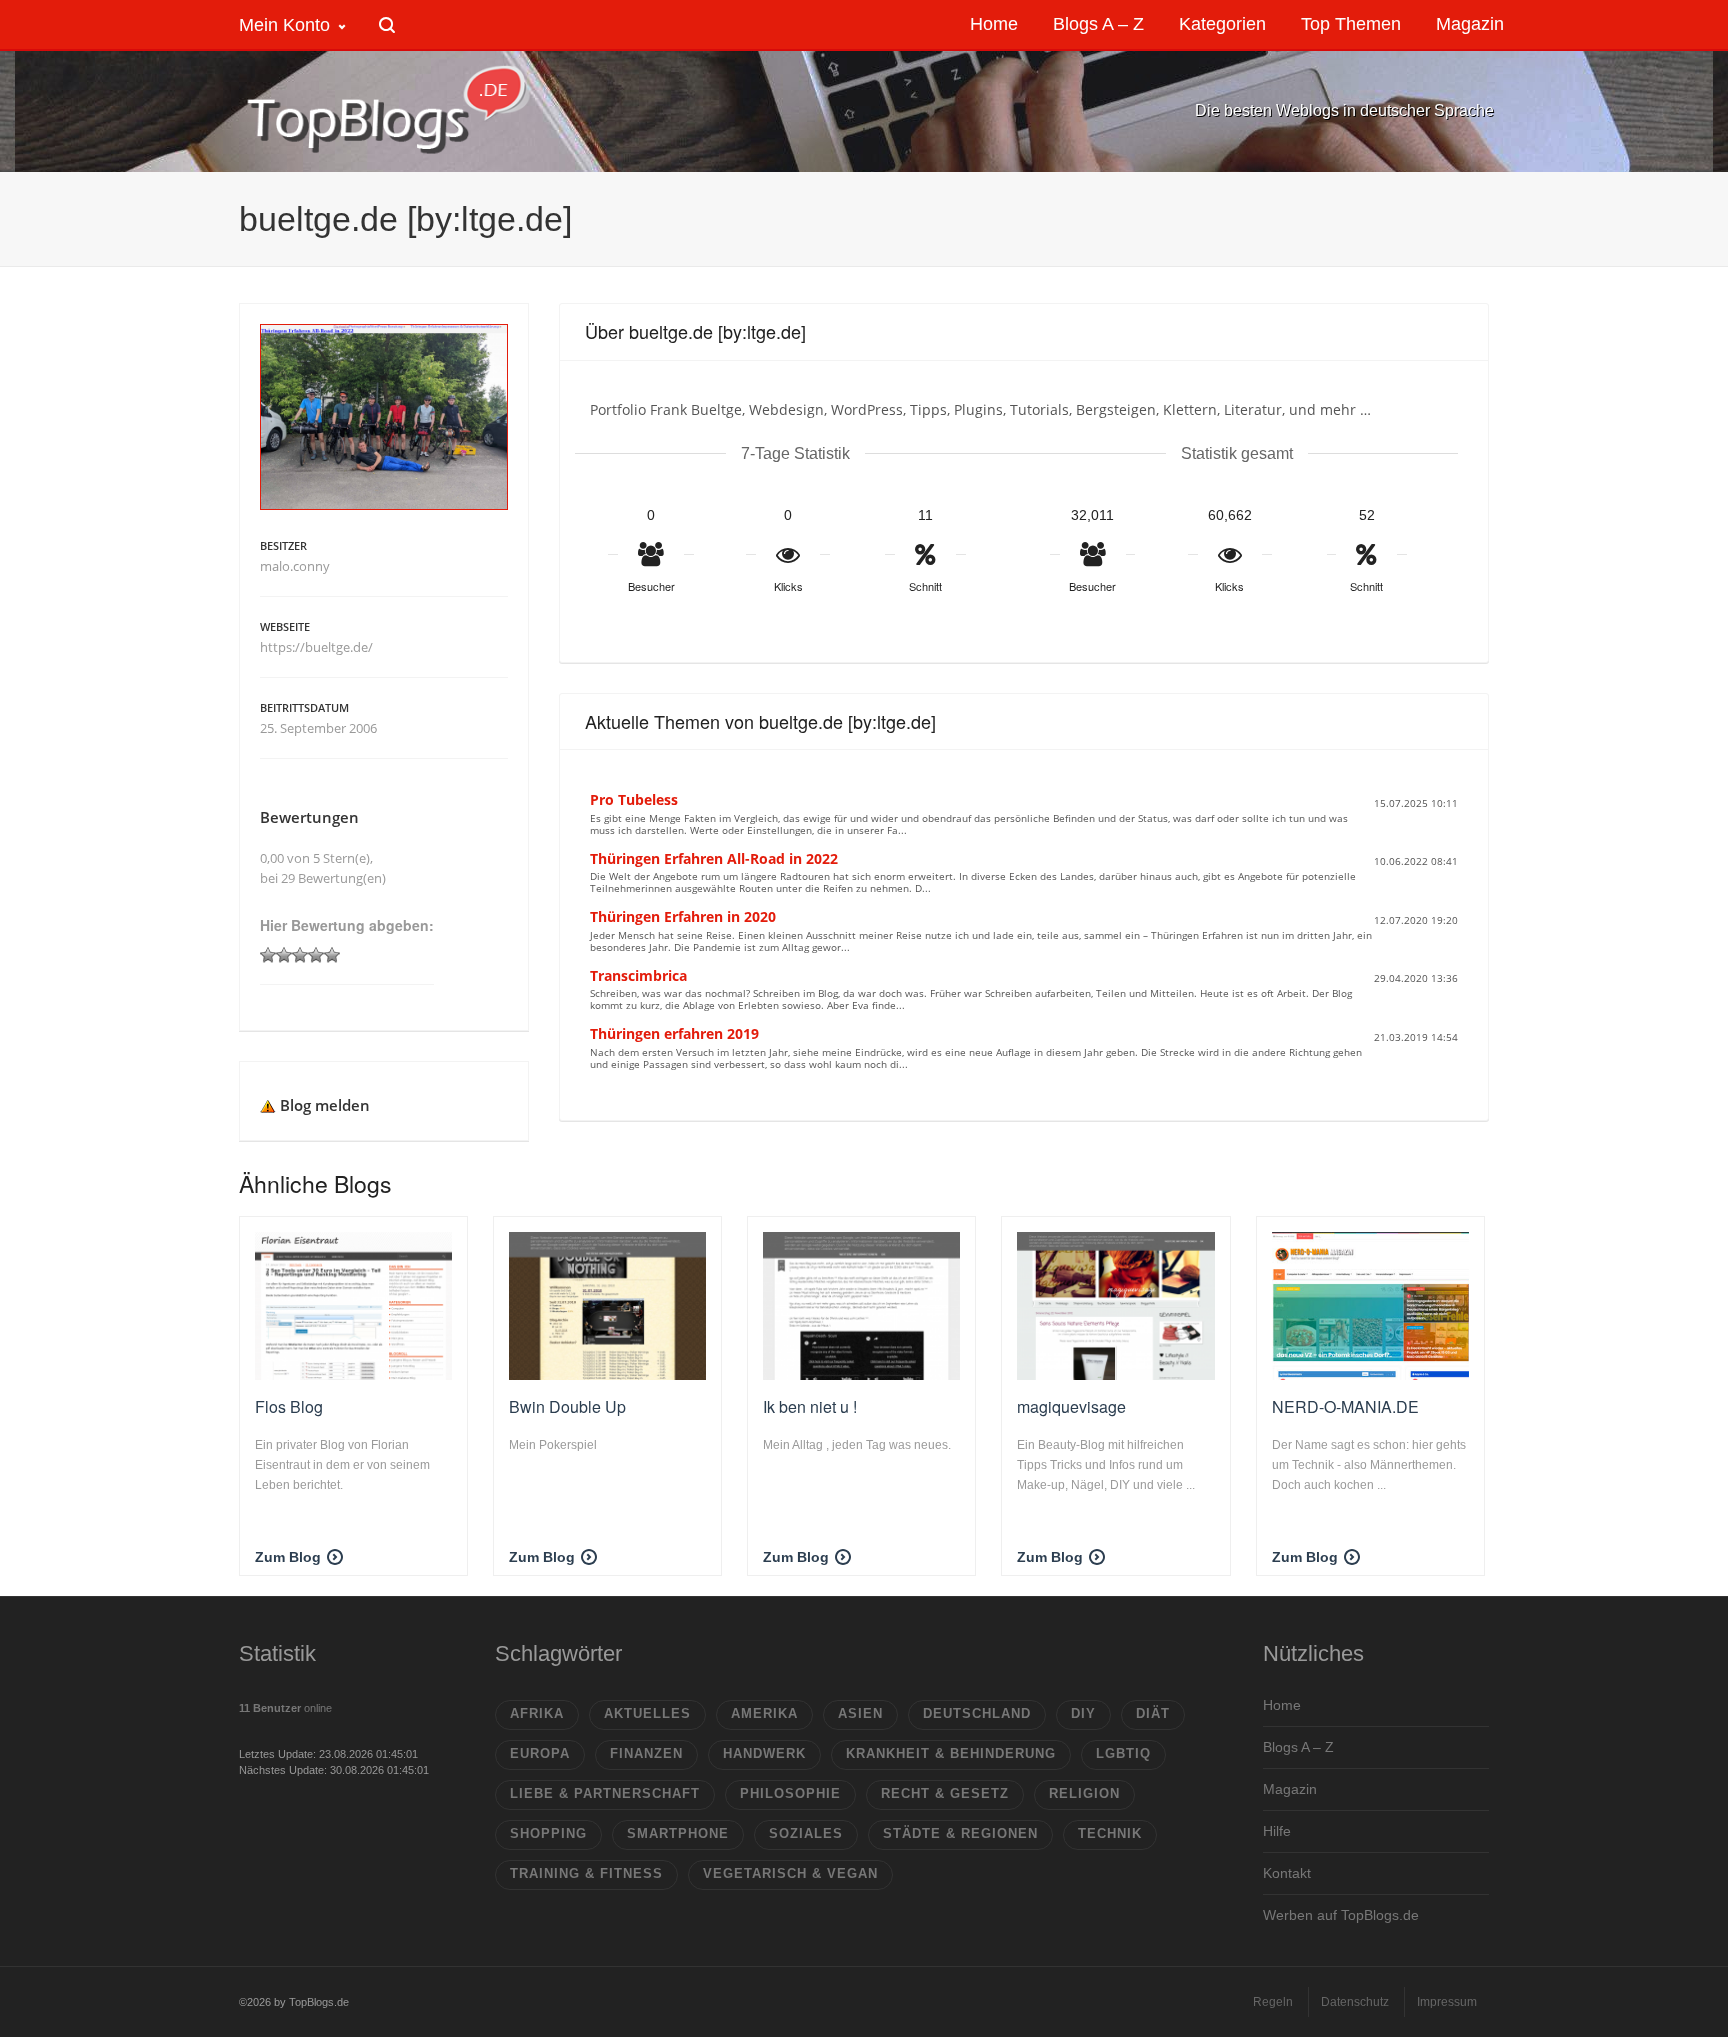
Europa (540, 1753)
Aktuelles (647, 1713)
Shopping (548, 1833)
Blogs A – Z (1298, 1747)
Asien (860, 1713)
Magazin (1290, 1789)
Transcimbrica (638, 975)
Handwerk (764, 1753)
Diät (1153, 1713)
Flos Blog (289, 1406)
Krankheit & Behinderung (951, 1753)
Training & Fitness (586, 1873)
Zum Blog (288, 1557)
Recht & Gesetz (945, 1793)
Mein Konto (284, 25)
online (285, 1708)
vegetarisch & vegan (790, 1873)
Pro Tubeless (634, 799)
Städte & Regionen (960, 1833)
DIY (1083, 1713)
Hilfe (1277, 1831)
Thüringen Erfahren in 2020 (683, 916)
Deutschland (977, 1713)
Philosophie (790, 1793)
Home (1282, 1705)
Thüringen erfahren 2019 (674, 1033)
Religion (1084, 1793)
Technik (1110, 1833)
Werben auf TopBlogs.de (1341, 1915)
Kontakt (1287, 1873)
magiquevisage (1071, 1406)
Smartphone (678, 1833)
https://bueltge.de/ (316, 647)
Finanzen (646, 1753)
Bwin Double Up (567, 1406)
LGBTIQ (1123, 1753)
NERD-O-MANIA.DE (1345, 1406)
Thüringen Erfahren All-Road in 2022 (714, 858)
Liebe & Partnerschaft (605, 1793)
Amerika (764, 1713)
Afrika (537, 1713)
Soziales (806, 1833)
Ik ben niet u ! (810, 1406)
